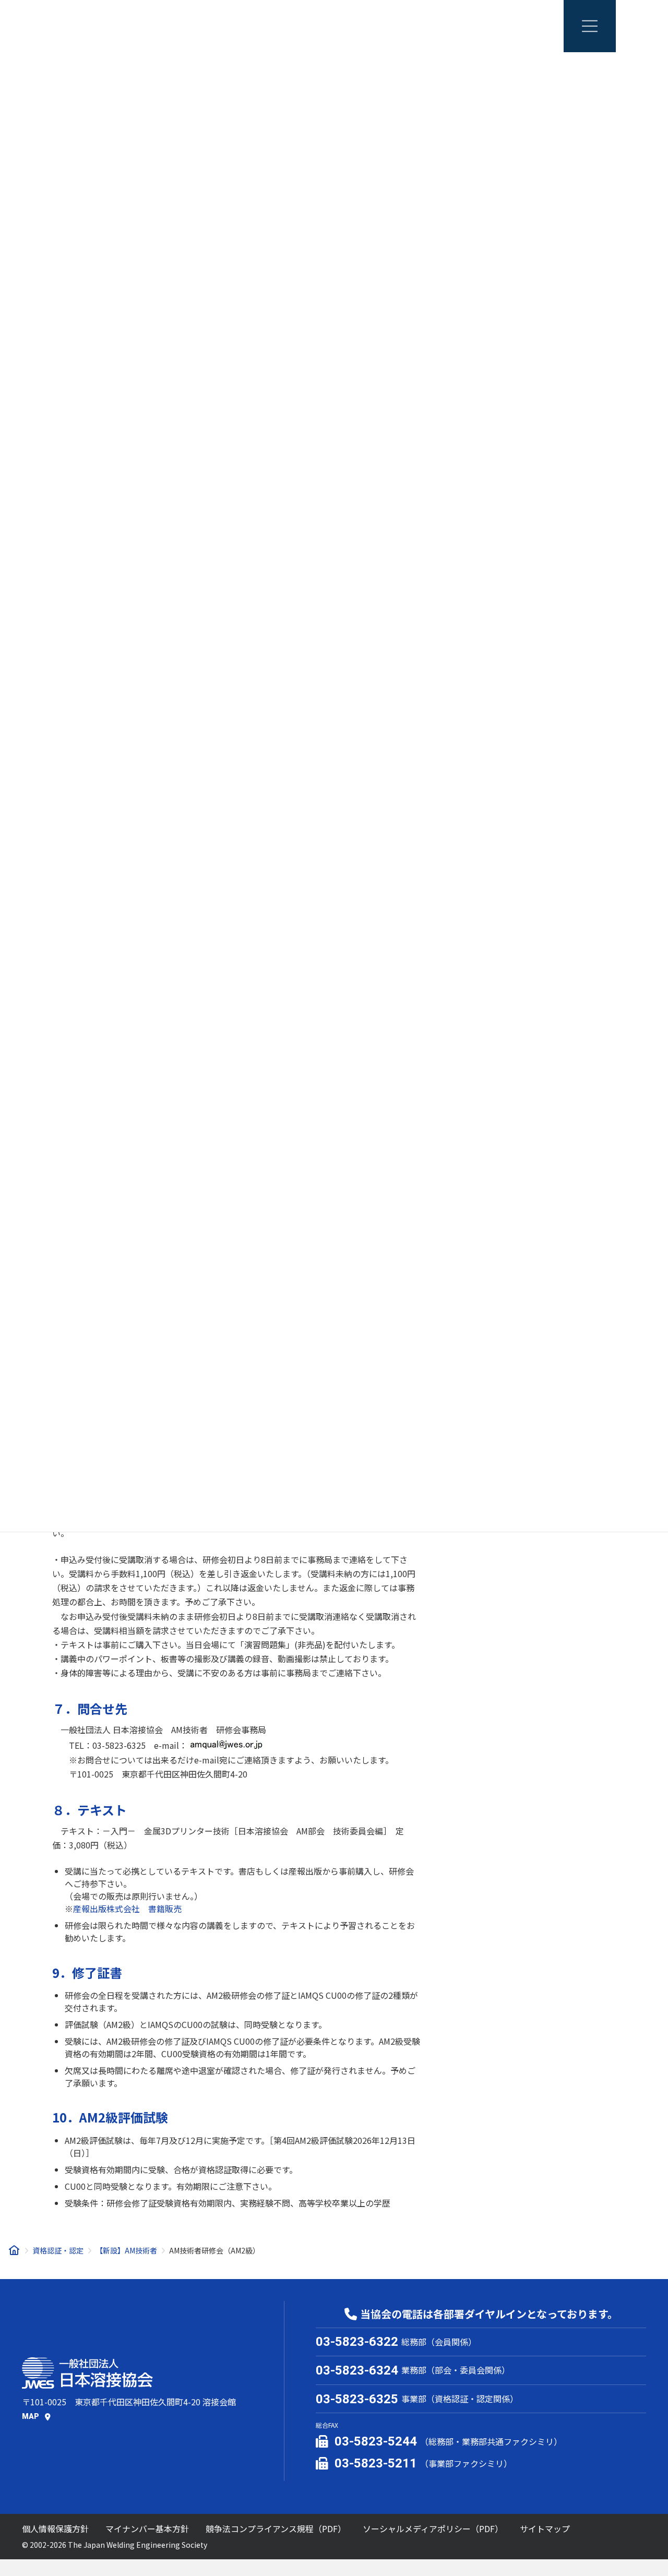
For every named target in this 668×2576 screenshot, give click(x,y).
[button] (36, 2416)
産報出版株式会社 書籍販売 (127, 1909)
